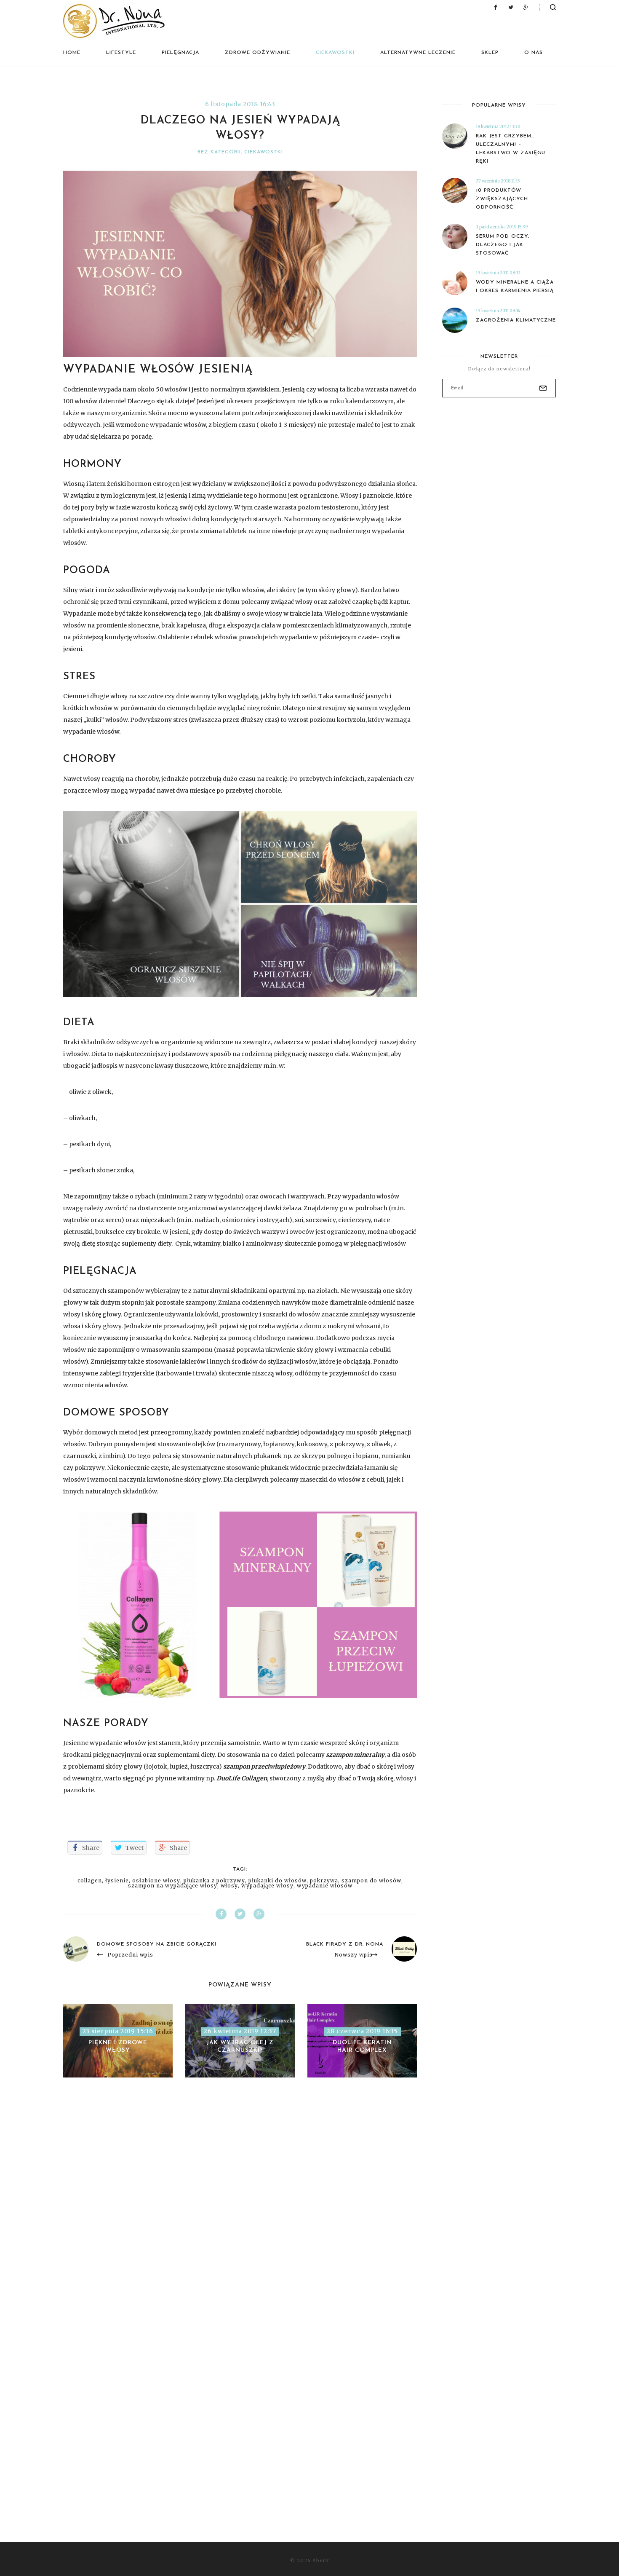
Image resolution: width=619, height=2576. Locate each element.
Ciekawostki (335, 53)
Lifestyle (121, 53)
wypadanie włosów (325, 1886)
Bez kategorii (219, 152)
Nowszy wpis (354, 1955)
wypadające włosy (267, 1886)
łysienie (117, 1881)
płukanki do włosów (277, 1881)
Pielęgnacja (180, 53)
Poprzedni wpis (130, 1955)
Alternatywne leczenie (418, 53)
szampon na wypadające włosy (173, 1886)
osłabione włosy (156, 1881)
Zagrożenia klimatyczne (516, 320)
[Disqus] (240, 2208)
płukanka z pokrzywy (214, 1881)
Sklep (490, 53)
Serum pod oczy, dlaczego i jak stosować (503, 245)
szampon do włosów (371, 1881)
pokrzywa (324, 1881)
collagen (90, 1881)
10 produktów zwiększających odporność (502, 199)
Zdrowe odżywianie (257, 53)
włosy (229, 1886)
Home (72, 53)
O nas (534, 53)
